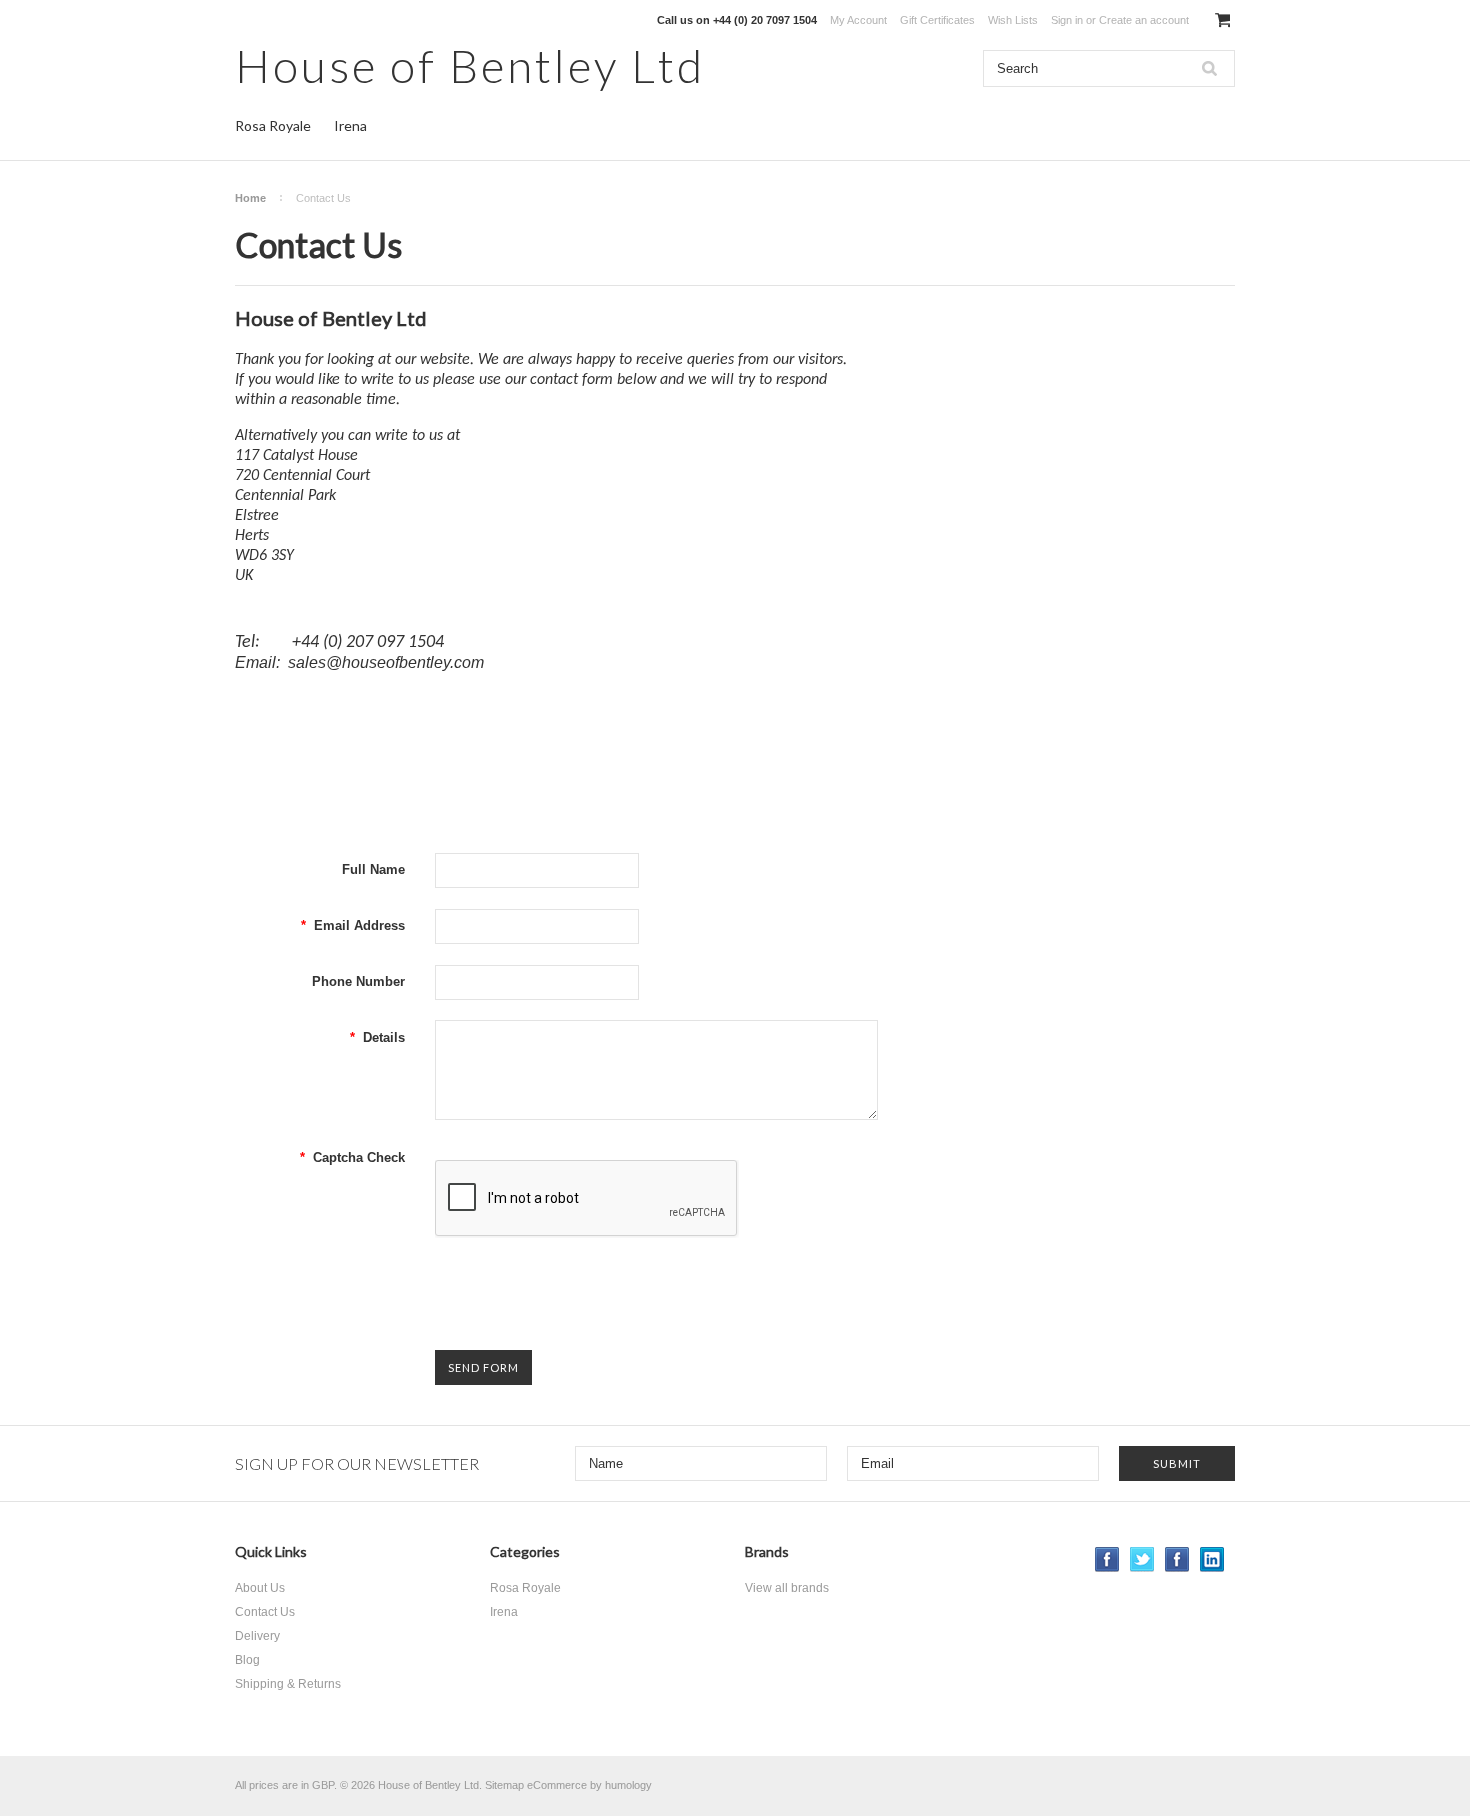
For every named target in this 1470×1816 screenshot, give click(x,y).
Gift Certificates (937, 20)
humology (628, 1785)
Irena (350, 125)
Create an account (1144, 20)
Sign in (1067, 20)
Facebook (1107, 1559)
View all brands (787, 1588)
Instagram (1177, 1559)
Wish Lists (1013, 20)
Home (250, 198)
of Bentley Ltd (470, 65)
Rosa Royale (273, 125)
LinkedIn (1212, 1559)
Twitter (1142, 1559)
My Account (858, 20)
